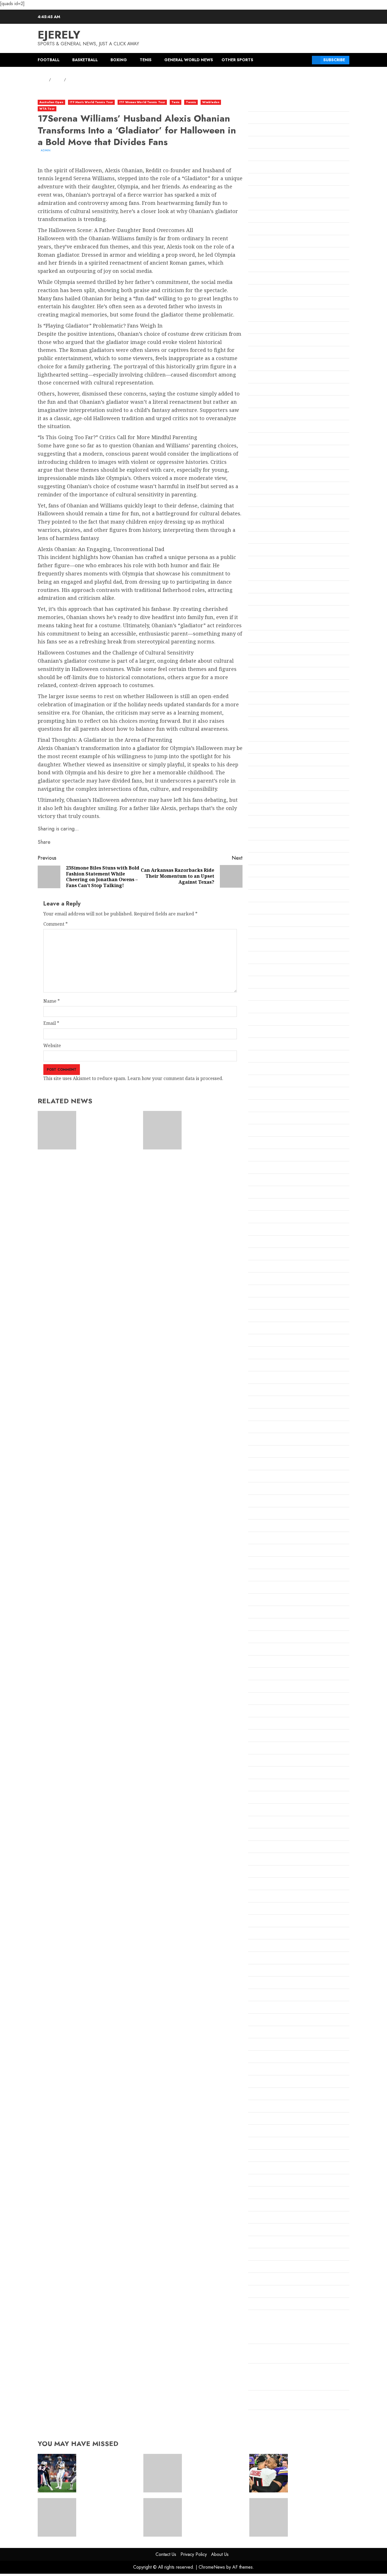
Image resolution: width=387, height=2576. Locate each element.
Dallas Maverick (266, 674)
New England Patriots (272, 1551)
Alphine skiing (264, 131)
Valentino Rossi (264, 2230)
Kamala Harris (264, 1193)
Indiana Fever (263, 1069)
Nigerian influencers (271, 1650)
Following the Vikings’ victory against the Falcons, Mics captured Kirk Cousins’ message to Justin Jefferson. (297, 2378)
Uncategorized (264, 2181)
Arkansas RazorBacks (271, 180)
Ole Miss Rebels (265, 1724)
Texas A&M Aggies (268, 2131)
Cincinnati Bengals (268, 588)
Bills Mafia (260, 365)
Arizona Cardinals (268, 155)
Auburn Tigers (264, 217)
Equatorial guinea (268, 773)
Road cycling (262, 1897)
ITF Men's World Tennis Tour (92, 102)
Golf (253, 921)
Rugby (255, 1922)
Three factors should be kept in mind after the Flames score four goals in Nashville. (214, 2470)
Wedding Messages (269, 2255)
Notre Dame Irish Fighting (277, 1674)
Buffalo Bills (261, 439)
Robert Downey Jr (267, 1909)
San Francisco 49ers (270, 1983)
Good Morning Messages (275, 983)
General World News (189, 60)
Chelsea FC (260, 526)
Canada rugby (263, 452)
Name (52, 1001)
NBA (253, 1526)
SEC (252, 2008)
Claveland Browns (268, 600)
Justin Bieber (262, 1181)
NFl (252, 1625)
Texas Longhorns (267, 2144)
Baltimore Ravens (267, 242)
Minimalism (261, 1440)
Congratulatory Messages (276, 625)
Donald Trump (264, 736)
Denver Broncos (265, 699)
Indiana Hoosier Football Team (281, 1094)
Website (52, 1045)
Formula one (262, 847)
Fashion (256, 785)
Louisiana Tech (264, 1329)
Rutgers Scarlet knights (274, 1934)
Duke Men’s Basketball (273, 748)
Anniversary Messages (273, 143)
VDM (253, 2243)
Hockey (256, 1045)
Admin (46, 150)
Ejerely (59, 35)
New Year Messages (270, 1576)
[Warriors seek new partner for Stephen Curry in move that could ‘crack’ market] (269, 2517)
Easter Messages (266, 760)
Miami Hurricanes (268, 1391)
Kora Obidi (260, 1267)
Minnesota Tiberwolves (274, 1452)
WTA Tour (47, 109)
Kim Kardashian (266, 1255)
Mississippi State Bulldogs (276, 1477)
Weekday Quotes (266, 2267)
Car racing (260, 464)
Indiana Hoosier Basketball (278, 1082)
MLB (253, 1489)
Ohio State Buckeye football (278, 1687)
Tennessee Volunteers (272, 2095)
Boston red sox (264, 402)
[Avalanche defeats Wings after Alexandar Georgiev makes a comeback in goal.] (57, 2517)
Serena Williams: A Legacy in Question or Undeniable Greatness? (213, 1127)
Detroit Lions (262, 724)
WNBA (256, 2292)
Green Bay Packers (269, 1020)
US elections (261, 2206)
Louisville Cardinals (270, 1341)
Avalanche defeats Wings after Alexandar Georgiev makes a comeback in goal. (108, 2514)
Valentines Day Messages (275, 2218)
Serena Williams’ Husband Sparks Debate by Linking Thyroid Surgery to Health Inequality (109, 1127)
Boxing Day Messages (271, 427)
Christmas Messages (270, 575)
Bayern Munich (265, 291)
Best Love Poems (266, 328)
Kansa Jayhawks (266, 1205)
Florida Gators (264, 810)
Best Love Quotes (267, 341)
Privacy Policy (194, 2554)
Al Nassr (257, 106)
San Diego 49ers (265, 1971)
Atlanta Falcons (265, 205)
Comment (56, 924)
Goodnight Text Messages (276, 995)
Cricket (256, 637)
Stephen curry (264, 2058)
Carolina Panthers (268, 477)
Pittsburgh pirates (268, 1835)
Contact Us (166, 2554)
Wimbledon (211, 102)
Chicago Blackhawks (271, 551)
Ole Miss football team (272, 1712)
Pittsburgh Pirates (268, 1823)
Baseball (257, 254)
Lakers (256, 1279)
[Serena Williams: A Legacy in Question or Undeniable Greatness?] (162, 1130)
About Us (220, 2554)
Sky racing (260, 2020)
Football (49, 60)
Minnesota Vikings (268, 1465)
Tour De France (265, 2156)
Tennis (191, 102)
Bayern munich (265, 303)
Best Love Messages (270, 316)
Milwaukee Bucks (267, 1428)
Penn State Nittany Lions (275, 1786)
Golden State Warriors (272, 909)
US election (260, 2193)
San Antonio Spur (267, 1959)
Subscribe (334, 60)
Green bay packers (269, 1008)
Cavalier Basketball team (275, 489)
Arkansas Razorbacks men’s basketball (290, 192)
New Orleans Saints (269, 1563)
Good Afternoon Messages (276, 946)
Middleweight (263, 1403)
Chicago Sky (261, 563)
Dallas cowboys (265, 662)
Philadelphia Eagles (270, 1798)
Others (256, 1761)
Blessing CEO (262, 390)
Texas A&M (260, 2119)
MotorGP (258, 1514)
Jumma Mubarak (267, 1168)
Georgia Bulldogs (267, 884)
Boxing (119, 60)
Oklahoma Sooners (269, 1699)
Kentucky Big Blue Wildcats (278, 1230)
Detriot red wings (267, 711)
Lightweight (262, 1292)
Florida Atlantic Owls (271, 798)
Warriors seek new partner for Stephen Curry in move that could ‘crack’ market (317, 2514)
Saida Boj (258, 1946)
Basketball (85, 60)
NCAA (255, 1539)
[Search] (306, 60)
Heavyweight (263, 1032)
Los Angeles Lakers (269, 1316)
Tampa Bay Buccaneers (274, 2070)
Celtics (255, 514)
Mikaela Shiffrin (266, 1415)
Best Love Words (266, 353)
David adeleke (264, 686)
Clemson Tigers (265, 612)
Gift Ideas (259, 896)
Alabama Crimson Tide (273, 118)
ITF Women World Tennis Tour (142, 102)
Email (51, 1023)
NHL (253, 1638)
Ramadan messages (269, 1872)
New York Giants (266, 1588)
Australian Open (51, 102)
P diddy (256, 1773)
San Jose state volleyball (274, 1996)
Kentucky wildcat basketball (279, 1242)
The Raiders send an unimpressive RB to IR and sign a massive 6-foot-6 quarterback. (106, 2470)
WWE (254, 2317)
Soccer (255, 2033)
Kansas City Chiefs (268, 1217)
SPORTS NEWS (264, 2045)
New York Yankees (268, 1613)
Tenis (146, 60)
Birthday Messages (269, 378)
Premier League (266, 1860)
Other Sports (237, 60)
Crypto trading (264, 649)
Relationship (262, 1884)
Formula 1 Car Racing (271, 835)
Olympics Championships (275, 1736)
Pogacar (257, 1848)
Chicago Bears (264, 538)
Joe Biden (259, 1144)
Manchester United (269, 1366)
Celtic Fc (257, 501)
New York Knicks (267, 1601)
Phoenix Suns (263, 1810)
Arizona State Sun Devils (275, 168)
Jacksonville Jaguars (270, 1131)
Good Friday (261, 958)
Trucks (256, 2169)
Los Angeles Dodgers (271, 1304)
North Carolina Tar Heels (276, 1662)
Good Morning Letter (271, 971)
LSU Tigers (260, 1353)
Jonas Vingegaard (267, 1156)
